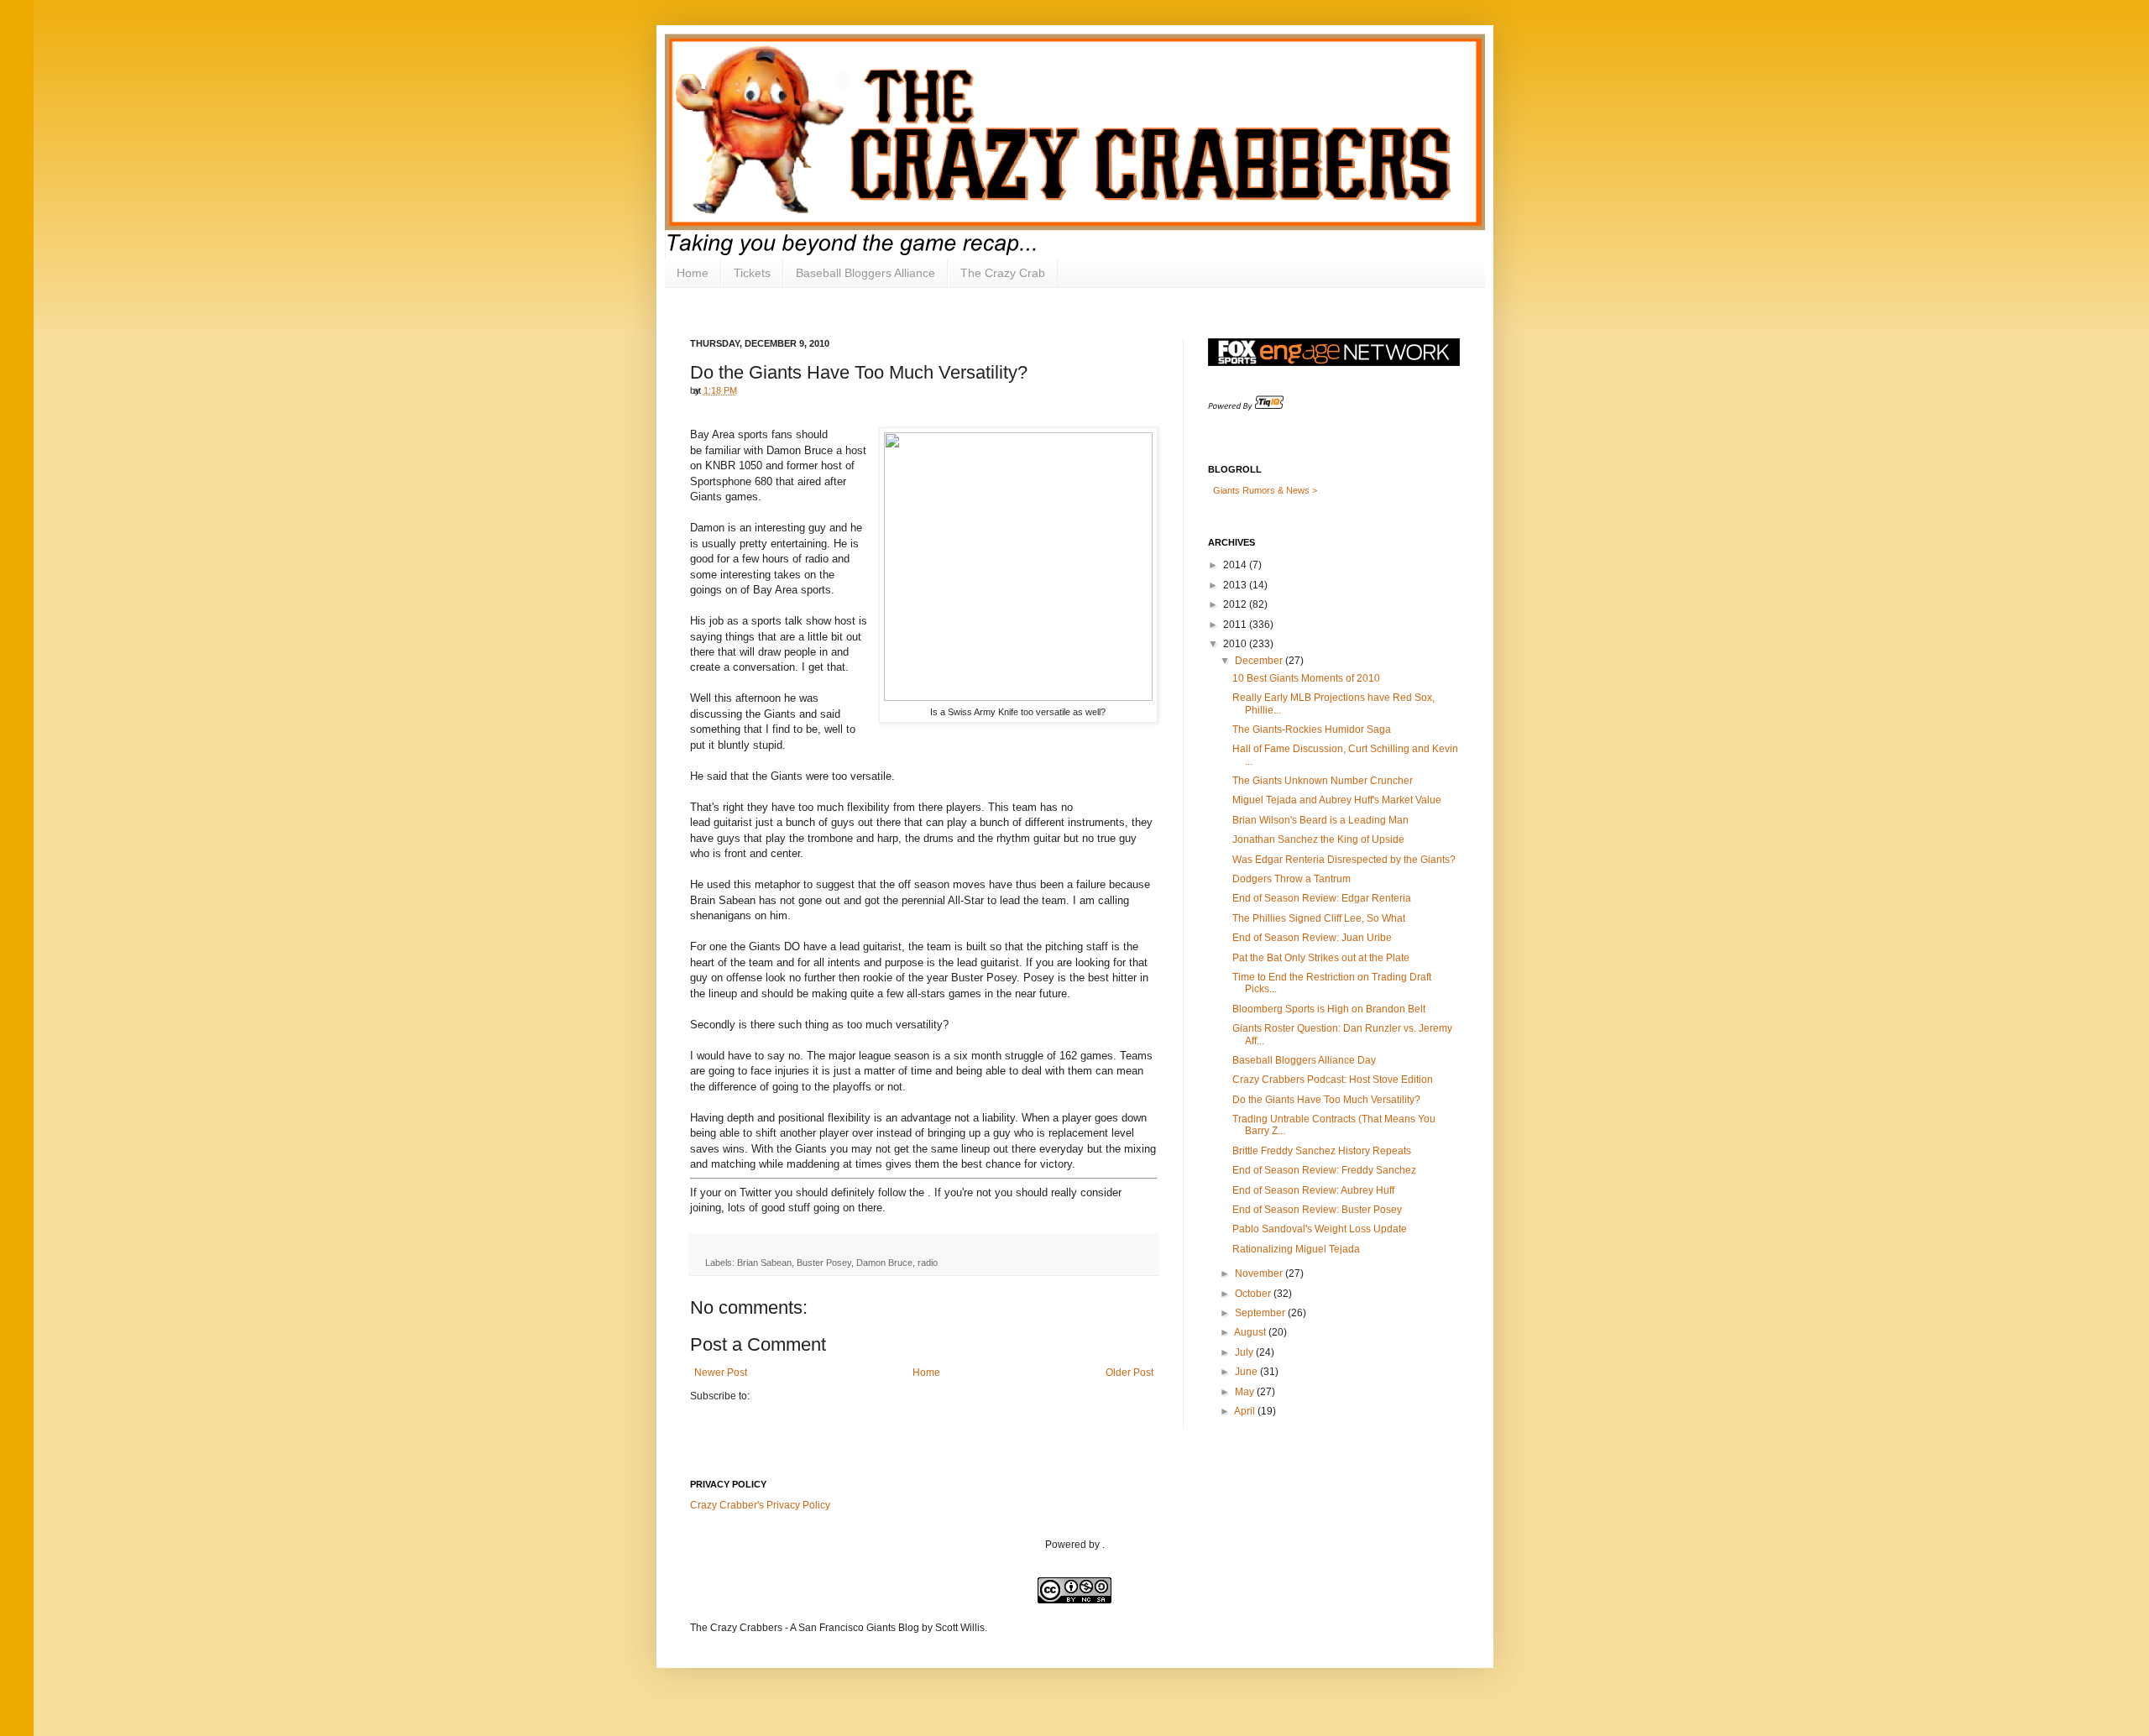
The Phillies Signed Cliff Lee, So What (1319, 918)
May (1244, 1392)
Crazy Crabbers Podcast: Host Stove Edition (1333, 1080)
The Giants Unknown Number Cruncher (1323, 781)
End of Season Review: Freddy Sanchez (1324, 1170)
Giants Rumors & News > (1265, 490)
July (1244, 1352)
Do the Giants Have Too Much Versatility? (1326, 1100)
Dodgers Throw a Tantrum (1291, 879)
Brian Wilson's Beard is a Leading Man (1320, 820)
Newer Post (721, 1373)
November (1259, 1273)
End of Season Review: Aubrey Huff (1313, 1190)
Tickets (752, 273)
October (1253, 1294)
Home (693, 273)
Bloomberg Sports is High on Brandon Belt (1329, 1009)
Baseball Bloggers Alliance (865, 273)
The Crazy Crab (1003, 273)
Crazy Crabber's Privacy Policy (760, 1505)
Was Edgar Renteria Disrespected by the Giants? (1344, 860)
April (1244, 1411)
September (1260, 1313)
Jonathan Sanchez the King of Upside (1318, 839)
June (1246, 1372)
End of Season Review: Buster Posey (1317, 1210)
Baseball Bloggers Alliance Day (1304, 1060)
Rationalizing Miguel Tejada (1296, 1249)
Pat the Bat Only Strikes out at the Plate (1321, 958)
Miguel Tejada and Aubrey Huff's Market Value (1337, 800)
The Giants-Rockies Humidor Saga (1312, 729)
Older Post (1129, 1373)
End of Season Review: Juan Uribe (1312, 938)
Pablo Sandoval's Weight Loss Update (1320, 1229)
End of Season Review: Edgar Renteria (1322, 898)
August (1250, 1332)
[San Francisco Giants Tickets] (1246, 407)
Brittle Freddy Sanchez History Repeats (1322, 1151)
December (1259, 661)
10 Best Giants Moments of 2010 (1306, 678)
